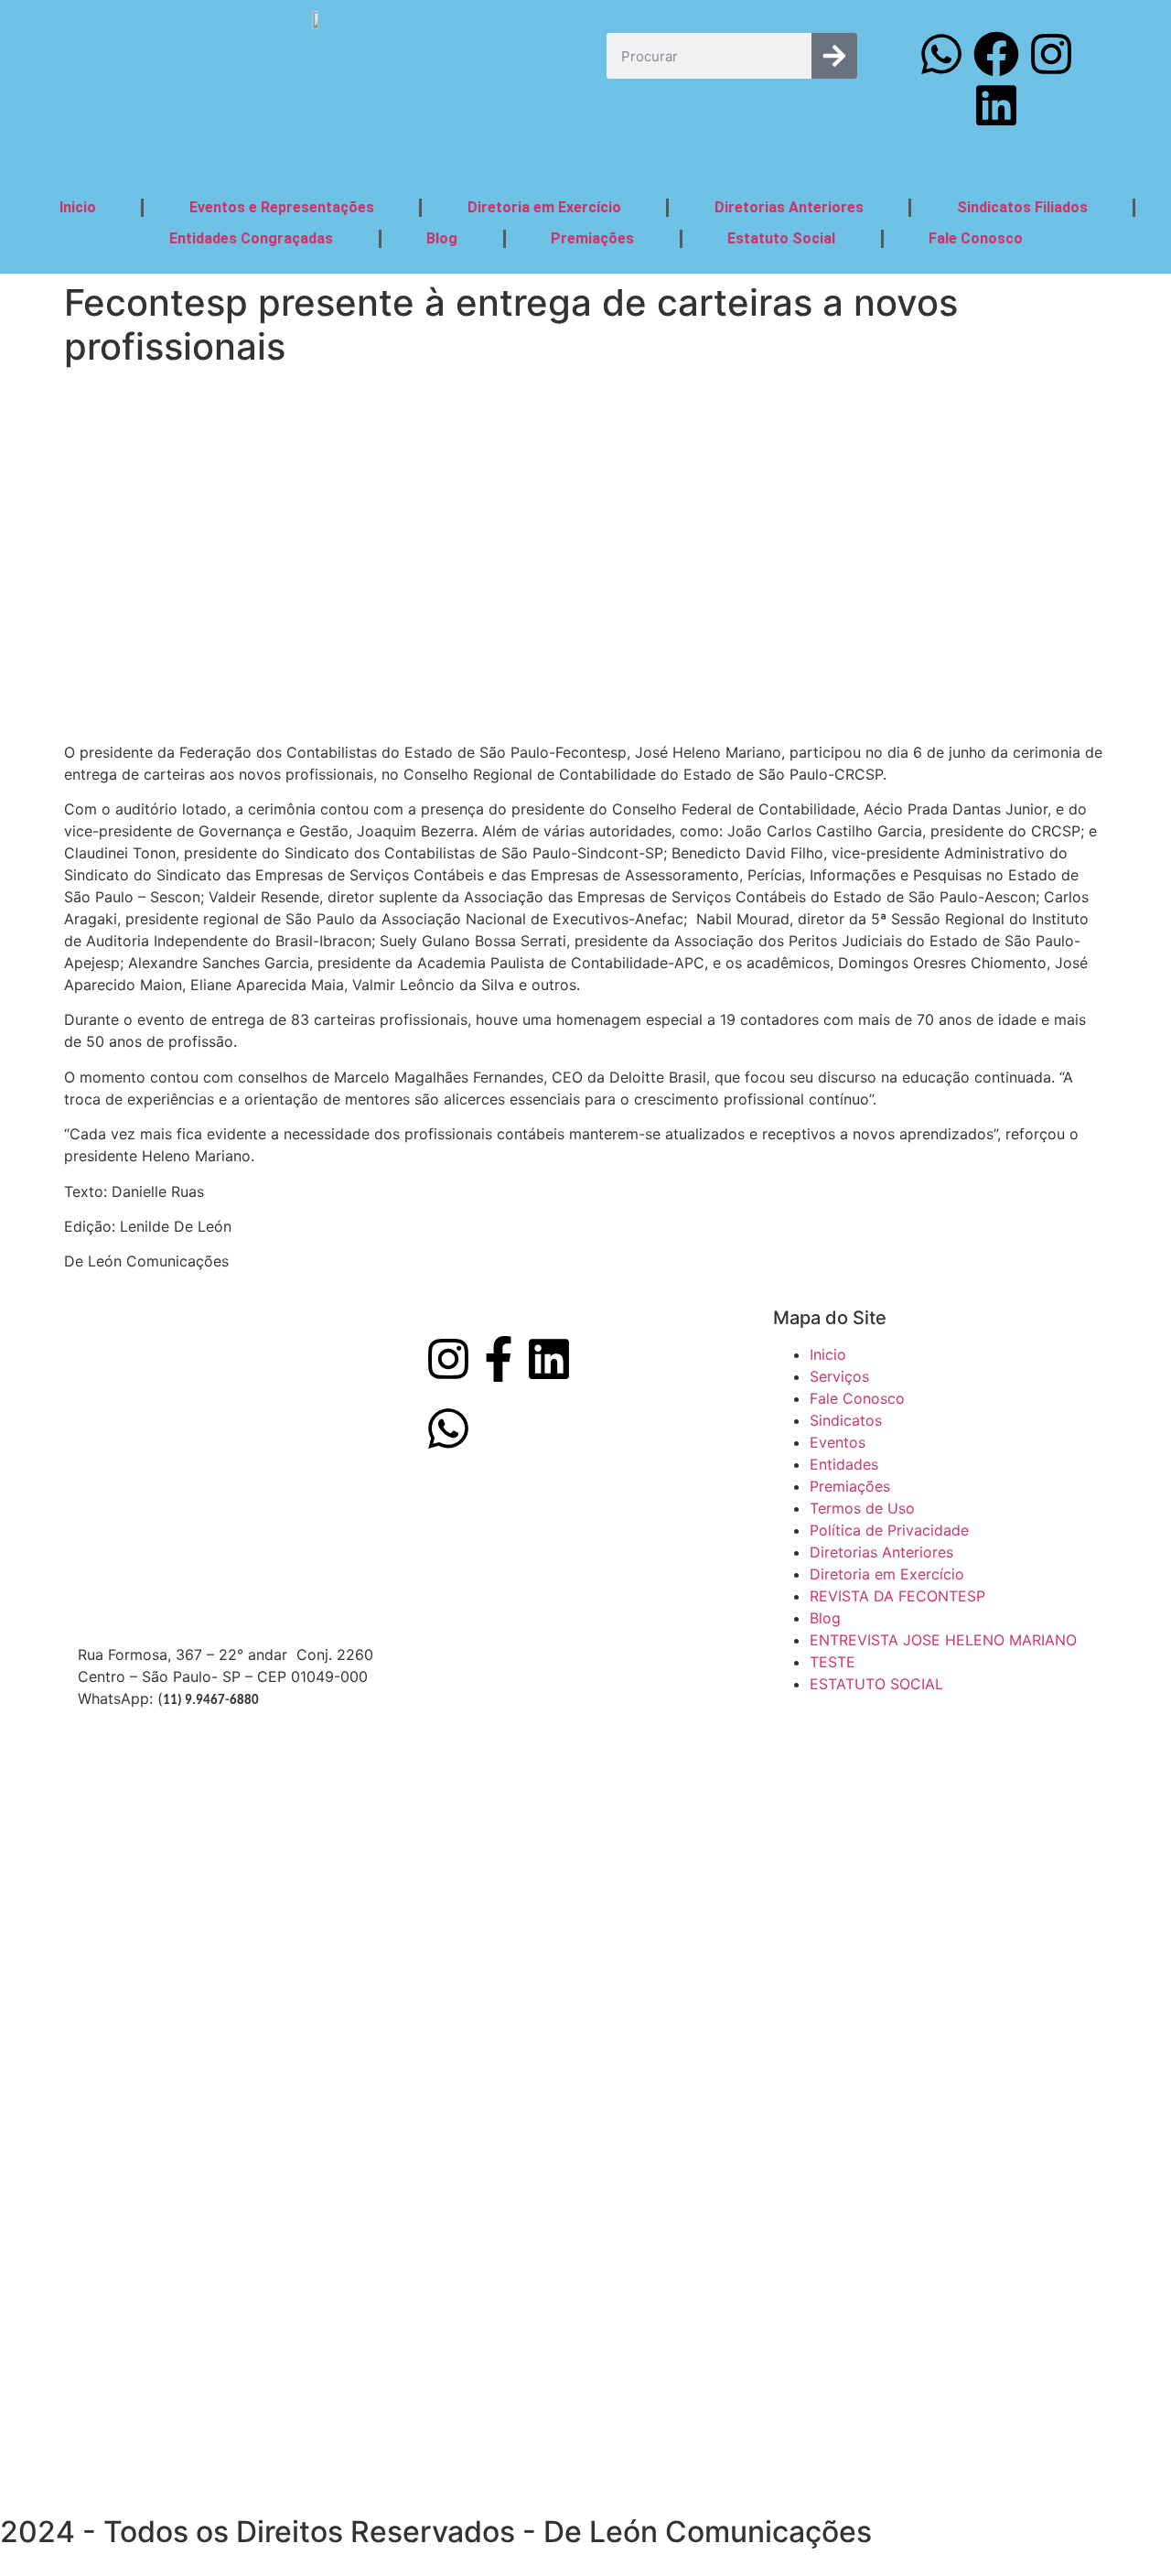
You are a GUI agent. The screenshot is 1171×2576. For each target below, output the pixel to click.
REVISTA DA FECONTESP (897, 1596)
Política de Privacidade (889, 1530)
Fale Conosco (976, 238)
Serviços (839, 1376)
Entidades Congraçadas (251, 238)
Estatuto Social (781, 238)
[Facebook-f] (499, 1359)
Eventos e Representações (282, 207)
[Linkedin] (996, 105)
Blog (442, 238)
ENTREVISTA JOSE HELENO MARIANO (943, 1640)
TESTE (833, 1662)
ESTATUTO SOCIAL (876, 1684)
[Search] (834, 56)
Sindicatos (846, 1420)
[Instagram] (1051, 54)
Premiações (592, 238)
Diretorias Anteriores (789, 207)
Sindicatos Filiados (1022, 207)
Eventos (838, 1442)
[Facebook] (996, 54)
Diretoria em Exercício (544, 207)
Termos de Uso (862, 1508)
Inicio (78, 207)
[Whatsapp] (941, 54)
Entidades (844, 1464)
